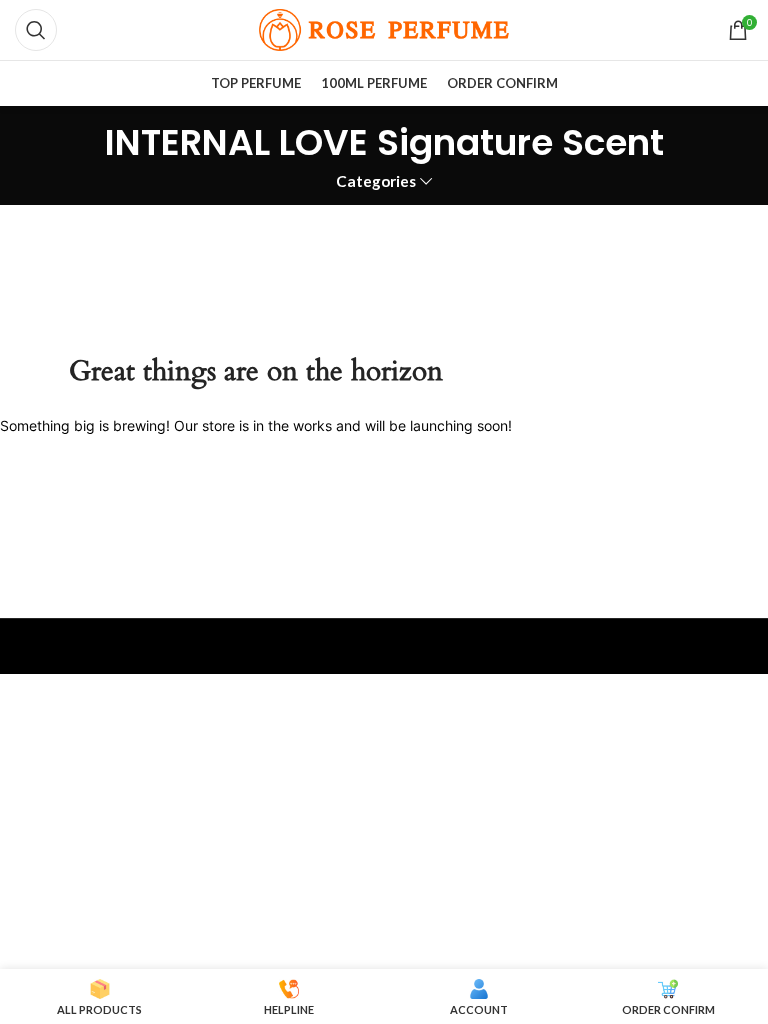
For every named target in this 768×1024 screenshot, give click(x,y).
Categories (376, 181)
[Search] (36, 30)
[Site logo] (384, 28)
